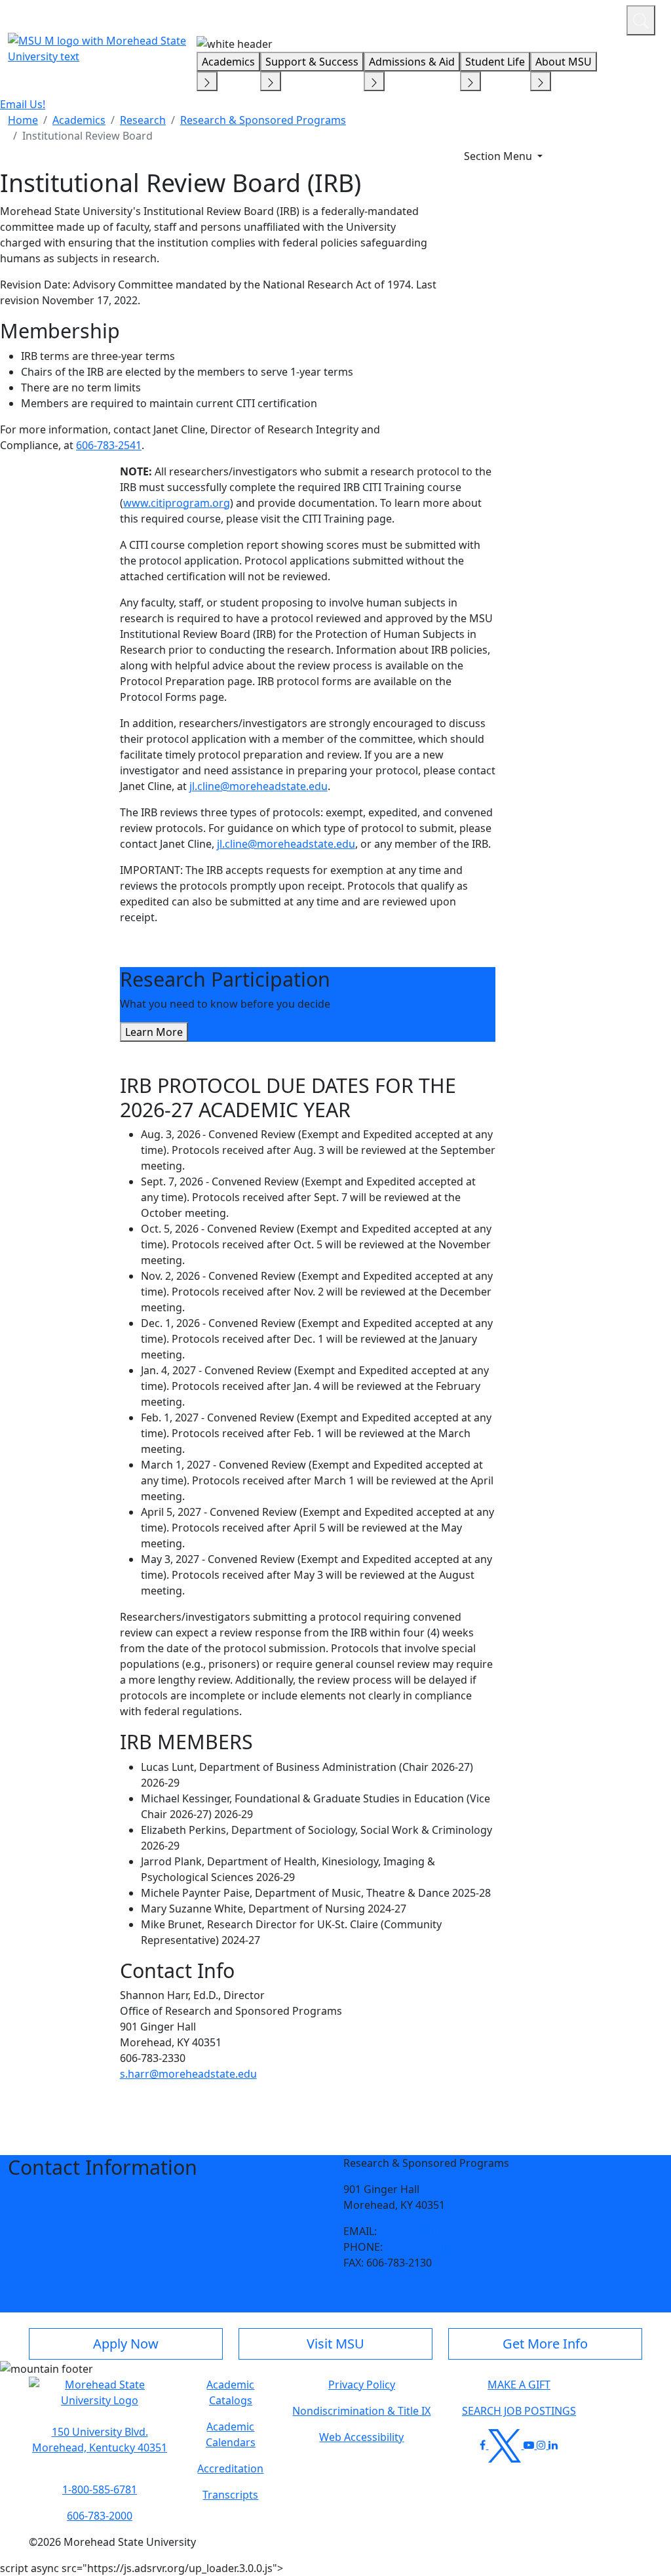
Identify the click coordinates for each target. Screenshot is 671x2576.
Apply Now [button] (126, 2344)
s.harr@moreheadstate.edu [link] (448, 2231)
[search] (641, 20)
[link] (100, 2440)
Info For (366, 18)
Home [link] (23, 120)
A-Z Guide (528, 18)
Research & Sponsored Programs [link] (263, 120)
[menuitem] (23, 120)
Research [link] (143, 120)
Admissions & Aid (412, 62)
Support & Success (312, 62)
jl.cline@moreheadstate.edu (259, 786)
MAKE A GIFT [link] (519, 2385)
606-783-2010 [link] (418, 2247)
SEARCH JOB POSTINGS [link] (519, 2411)
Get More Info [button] (545, 2344)
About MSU (564, 62)
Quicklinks (446, 18)
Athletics (592, 18)
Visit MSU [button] (335, 2344)
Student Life (495, 62)
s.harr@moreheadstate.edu (188, 2074)
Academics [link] (79, 120)
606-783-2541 (109, 445)
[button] (100, 2399)
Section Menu (499, 156)
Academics (228, 62)
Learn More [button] (154, 1032)
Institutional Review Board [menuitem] (87, 136)
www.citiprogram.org (177, 503)
